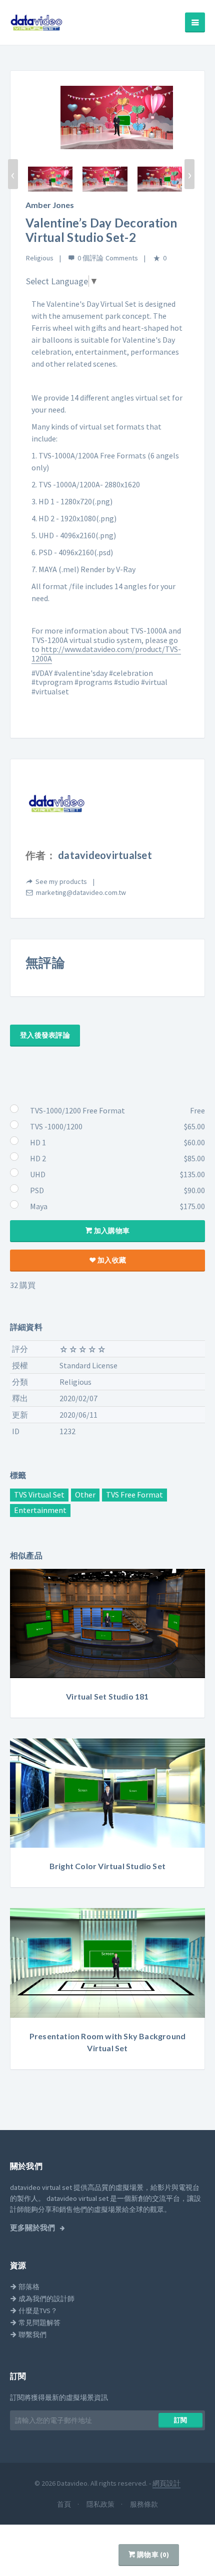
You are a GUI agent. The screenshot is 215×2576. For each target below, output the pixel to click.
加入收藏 (111, 1260)
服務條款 (144, 2504)
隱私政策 (101, 2504)
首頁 (65, 2504)
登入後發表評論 (45, 1035)
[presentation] (13, 174)
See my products (61, 881)
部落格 (28, 2287)
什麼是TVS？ (37, 2311)
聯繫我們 (32, 2335)
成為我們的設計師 (46, 2299)
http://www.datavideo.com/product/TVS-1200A (106, 654)
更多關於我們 (33, 2228)
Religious (40, 258)
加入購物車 (111, 1231)
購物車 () (152, 2555)
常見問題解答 (39, 2323)
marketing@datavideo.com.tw (81, 892)
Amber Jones (50, 205)
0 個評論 (90, 258)
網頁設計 (166, 2483)
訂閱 (181, 2420)
